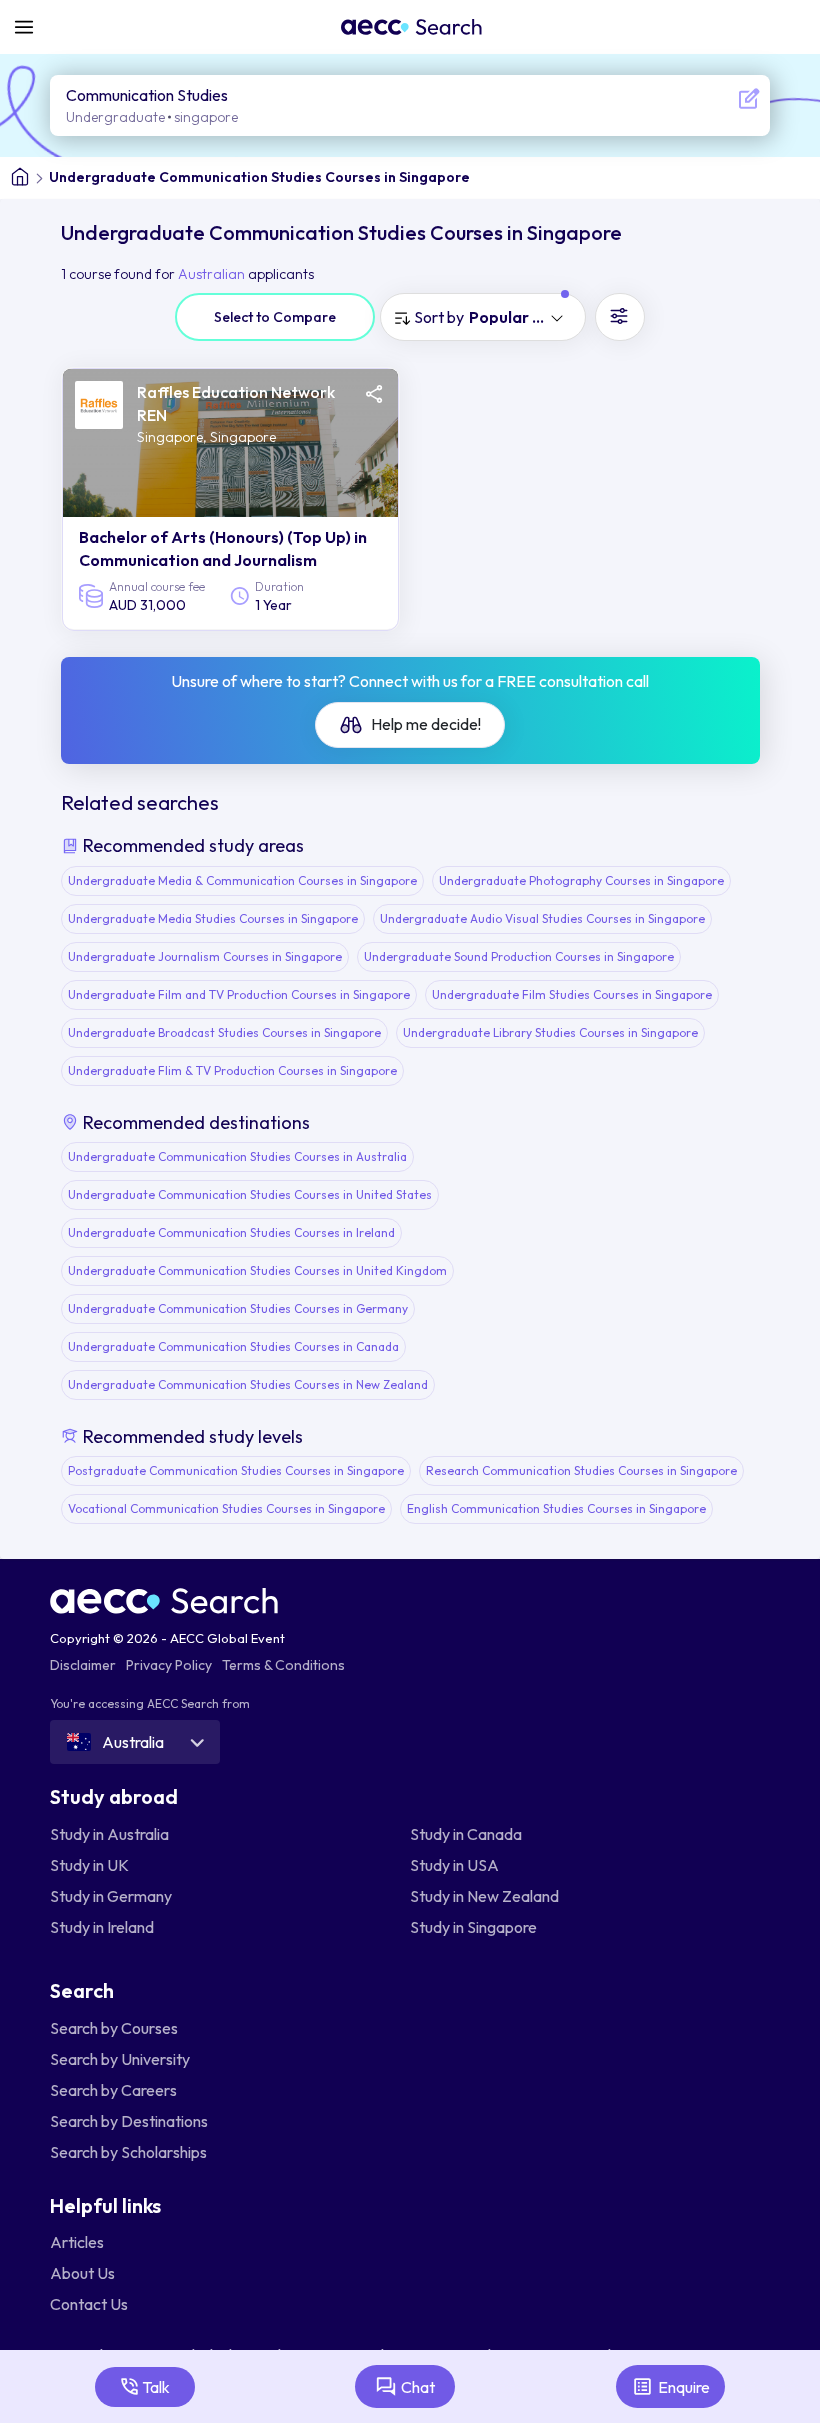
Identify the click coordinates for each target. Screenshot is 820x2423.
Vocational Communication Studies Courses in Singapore (226, 1508)
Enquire (684, 2387)
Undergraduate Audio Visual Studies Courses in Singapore (542, 918)
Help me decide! (424, 724)
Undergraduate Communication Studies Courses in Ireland (231, 1232)
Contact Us (89, 2304)
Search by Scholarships (128, 2152)
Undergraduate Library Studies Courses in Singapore (550, 1032)
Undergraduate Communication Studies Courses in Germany (238, 1308)
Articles (77, 2242)
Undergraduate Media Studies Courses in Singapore (213, 918)
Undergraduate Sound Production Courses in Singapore (519, 956)
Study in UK (89, 1865)
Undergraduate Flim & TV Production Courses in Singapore (232, 1070)
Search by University (120, 2059)
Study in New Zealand (484, 1896)
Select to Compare (275, 317)
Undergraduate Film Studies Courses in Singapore (572, 994)
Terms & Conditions (283, 1665)
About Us (82, 2273)
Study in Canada (466, 1834)
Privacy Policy (169, 1665)
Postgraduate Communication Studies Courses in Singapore (236, 1470)
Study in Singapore (473, 1927)
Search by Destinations (129, 2121)
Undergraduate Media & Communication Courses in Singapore (242, 880)
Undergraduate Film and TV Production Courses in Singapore (239, 994)
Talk (156, 2387)
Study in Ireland (102, 1927)
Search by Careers (113, 2090)
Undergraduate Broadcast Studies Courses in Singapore (224, 1032)
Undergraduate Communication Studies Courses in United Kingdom (257, 1270)
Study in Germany (111, 1896)
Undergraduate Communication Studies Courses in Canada (233, 1346)
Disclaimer (83, 1665)
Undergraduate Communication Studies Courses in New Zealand (248, 1384)
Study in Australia (109, 1834)
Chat (418, 2387)
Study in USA (454, 1865)
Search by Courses (114, 2028)
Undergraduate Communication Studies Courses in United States (250, 1194)
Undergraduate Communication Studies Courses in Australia (237, 1156)
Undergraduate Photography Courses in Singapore (581, 880)
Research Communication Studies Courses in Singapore (581, 1470)
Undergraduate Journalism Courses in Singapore (205, 956)
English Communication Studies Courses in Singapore (556, 1508)
